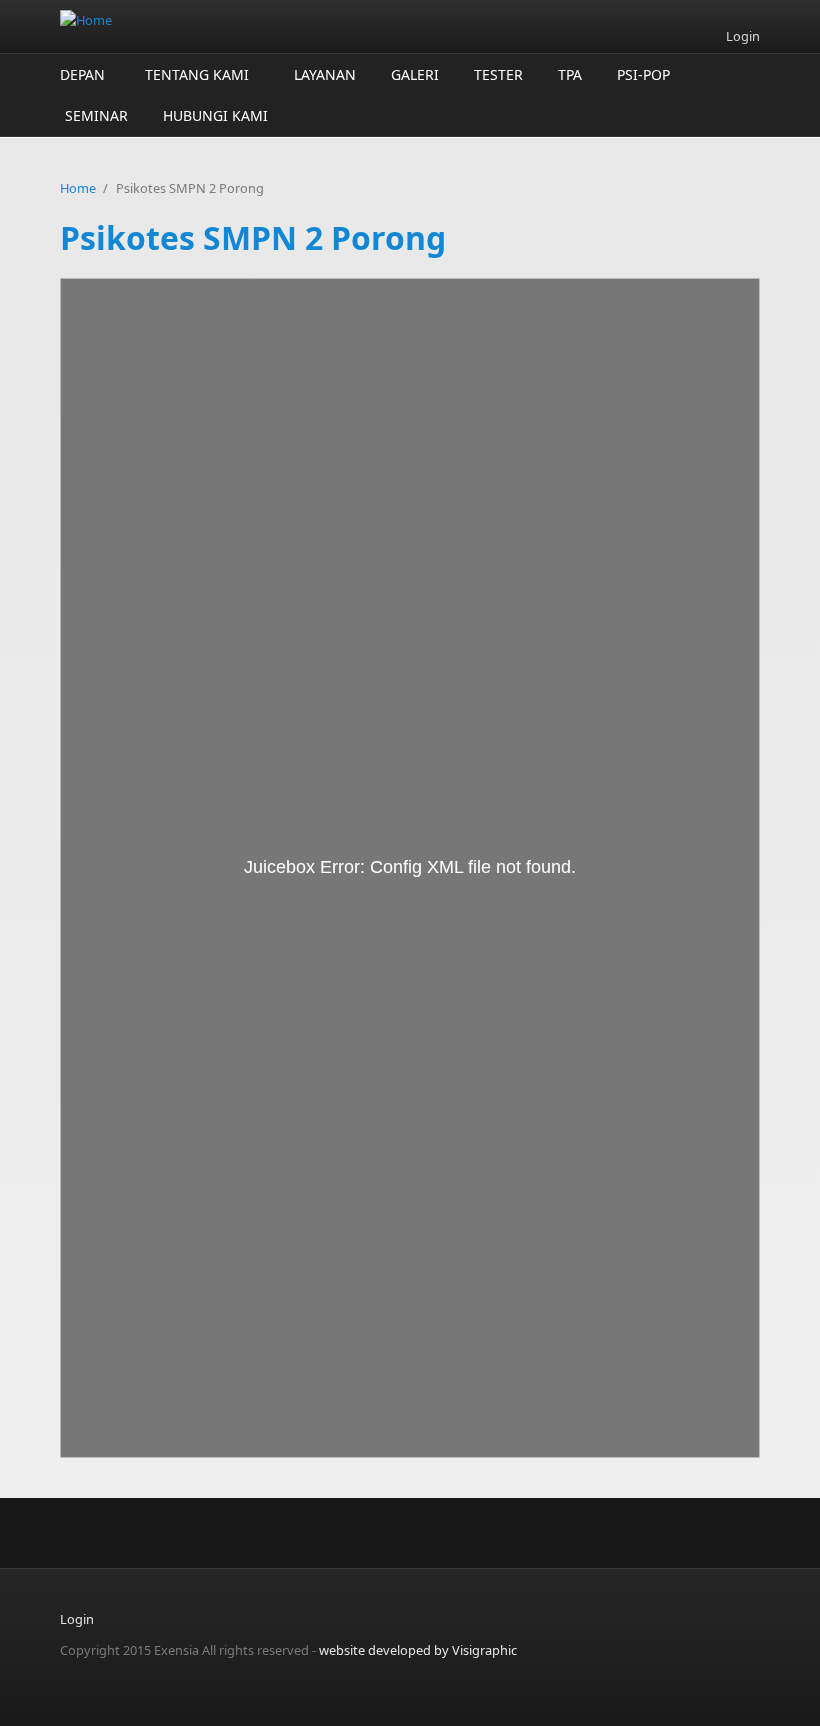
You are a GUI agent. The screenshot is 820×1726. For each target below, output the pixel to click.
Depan (82, 74)
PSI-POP (643, 74)
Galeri (415, 74)
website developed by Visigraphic (418, 1650)
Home (78, 188)
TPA (570, 74)
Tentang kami (197, 74)
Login (743, 36)
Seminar (96, 115)
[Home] (290, 20)
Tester (498, 74)
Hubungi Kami (215, 115)
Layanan (325, 74)
